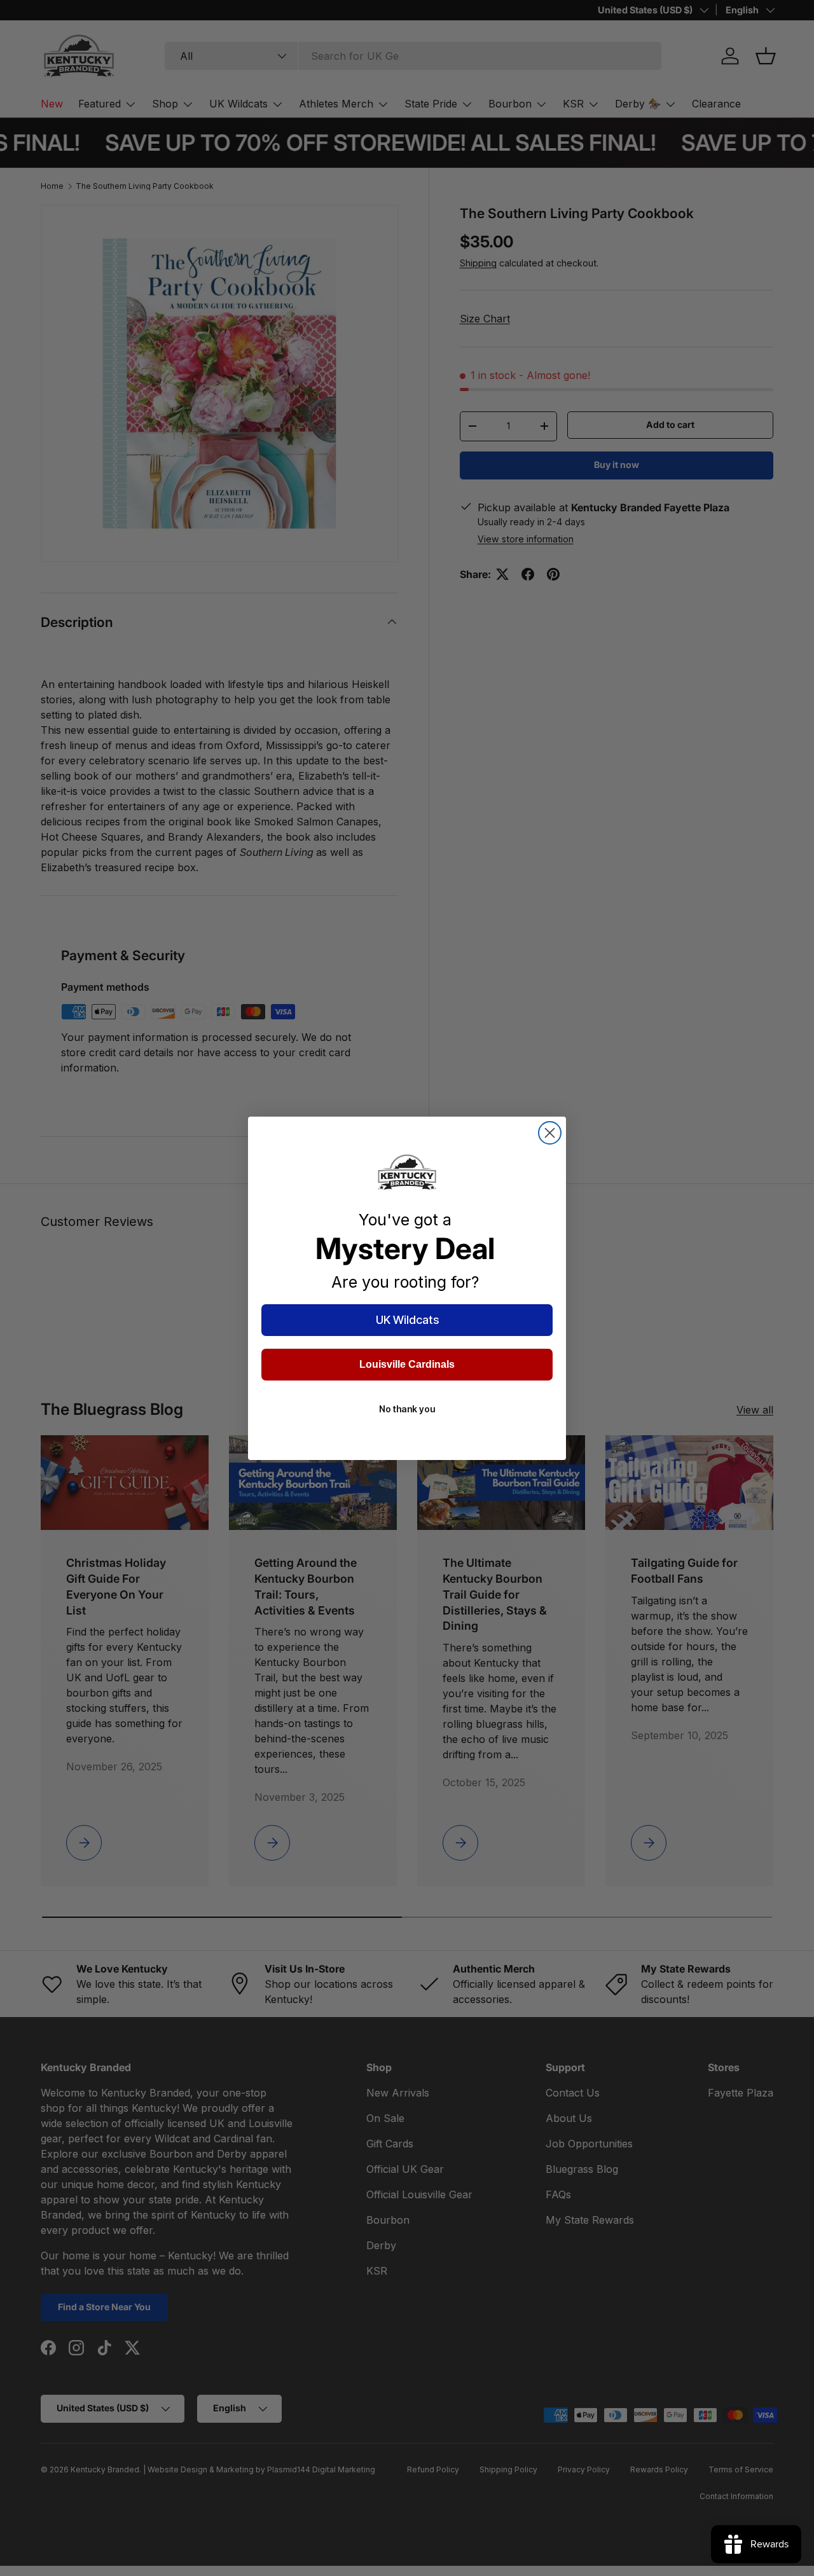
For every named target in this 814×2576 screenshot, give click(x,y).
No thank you (407, 1409)
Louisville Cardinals (407, 1364)
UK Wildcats (407, 1320)
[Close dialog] (550, 1133)
